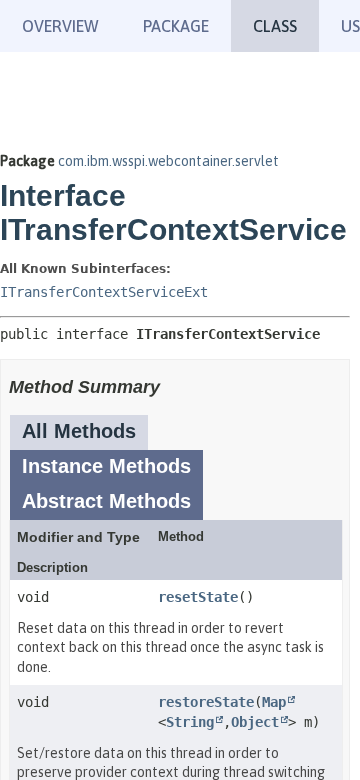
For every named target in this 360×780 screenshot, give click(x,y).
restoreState (206, 702)
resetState (198, 597)
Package (176, 26)
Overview (60, 26)
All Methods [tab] (79, 431)
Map (274, 702)
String (190, 722)
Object (255, 722)
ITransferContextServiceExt (104, 292)
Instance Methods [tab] (106, 466)
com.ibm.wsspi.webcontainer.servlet (168, 161)
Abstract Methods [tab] (106, 501)
